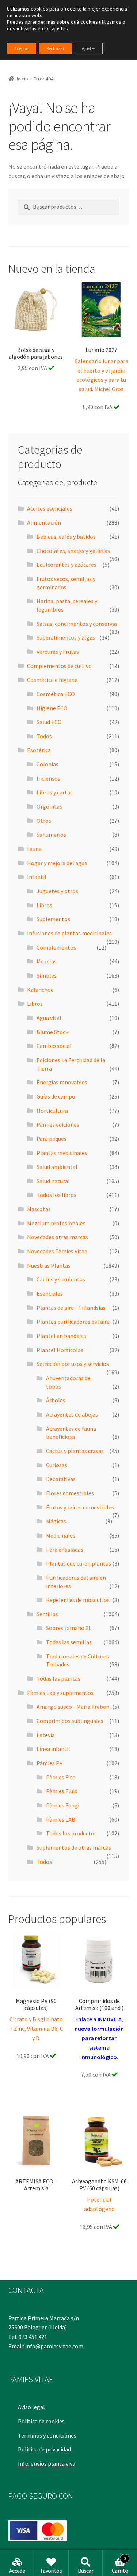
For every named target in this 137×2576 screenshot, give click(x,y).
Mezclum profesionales (56, 1223)
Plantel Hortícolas (60, 1350)
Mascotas (39, 1209)
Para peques (52, 1139)
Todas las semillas (69, 1642)
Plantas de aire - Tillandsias (71, 1308)
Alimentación (44, 522)
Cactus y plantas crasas (75, 1451)
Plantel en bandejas (61, 1336)
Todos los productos (71, 1833)
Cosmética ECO (56, 694)
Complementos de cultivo (59, 666)
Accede (17, 2571)
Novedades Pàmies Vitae (57, 1251)
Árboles (56, 1400)
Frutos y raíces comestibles (80, 1507)
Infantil (37, 877)
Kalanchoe (40, 990)
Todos (44, 736)
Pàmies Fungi (63, 1805)
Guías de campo (56, 1096)
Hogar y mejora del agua (57, 863)
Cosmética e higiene (52, 680)
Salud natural (53, 1181)
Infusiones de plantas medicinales (69, 933)
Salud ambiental (57, 1167)
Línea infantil (53, 1749)
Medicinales (61, 1535)
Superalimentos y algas (66, 637)
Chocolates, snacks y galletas (73, 551)
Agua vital (49, 1018)
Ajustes (89, 48)
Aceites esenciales (50, 508)
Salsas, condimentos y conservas (77, 624)
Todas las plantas (58, 1678)
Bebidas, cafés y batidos (66, 537)
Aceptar (22, 48)
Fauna (34, 849)
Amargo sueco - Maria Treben (73, 1707)
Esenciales (50, 1293)
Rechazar (55, 48)
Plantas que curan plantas (79, 1563)
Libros (44, 905)
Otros (44, 821)
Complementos (56, 947)
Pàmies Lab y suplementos (60, 1693)
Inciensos (48, 778)
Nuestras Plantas (49, 1265)
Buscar (85, 2571)
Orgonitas (49, 806)
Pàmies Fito (61, 1777)
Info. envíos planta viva (47, 2463)
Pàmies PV (50, 1763)
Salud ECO (49, 722)
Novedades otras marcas (58, 1237)
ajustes (60, 28)
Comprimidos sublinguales (70, 1721)
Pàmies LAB (61, 1819)
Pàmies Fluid (62, 1791)
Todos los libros (56, 1195)
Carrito (120, 2565)
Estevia (46, 1735)
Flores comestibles (70, 1493)
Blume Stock (52, 1032)
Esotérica (39, 750)
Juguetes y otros (57, 891)
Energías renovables (62, 1082)
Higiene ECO (52, 708)
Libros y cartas (55, 792)
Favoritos (51, 2571)
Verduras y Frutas (58, 652)
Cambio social (54, 1046)
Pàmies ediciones (58, 1124)
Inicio (22, 79)
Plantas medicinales (62, 1153)
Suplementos (53, 919)
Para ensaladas (65, 1550)
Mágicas (56, 1521)
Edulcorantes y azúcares (66, 565)
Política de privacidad (44, 2449)
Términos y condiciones (47, 2435)
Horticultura (52, 1111)
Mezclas (47, 961)
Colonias (47, 764)
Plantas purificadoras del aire (73, 1322)
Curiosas (57, 1465)
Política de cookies (41, 2421)
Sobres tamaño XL (69, 1628)
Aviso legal (31, 2407)
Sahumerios (51, 835)
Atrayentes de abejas (72, 1414)
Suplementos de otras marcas (74, 1847)
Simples (47, 975)
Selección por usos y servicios (73, 1364)
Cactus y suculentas (61, 1279)
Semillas (47, 1614)
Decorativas (61, 1479)
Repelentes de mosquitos (78, 1600)
